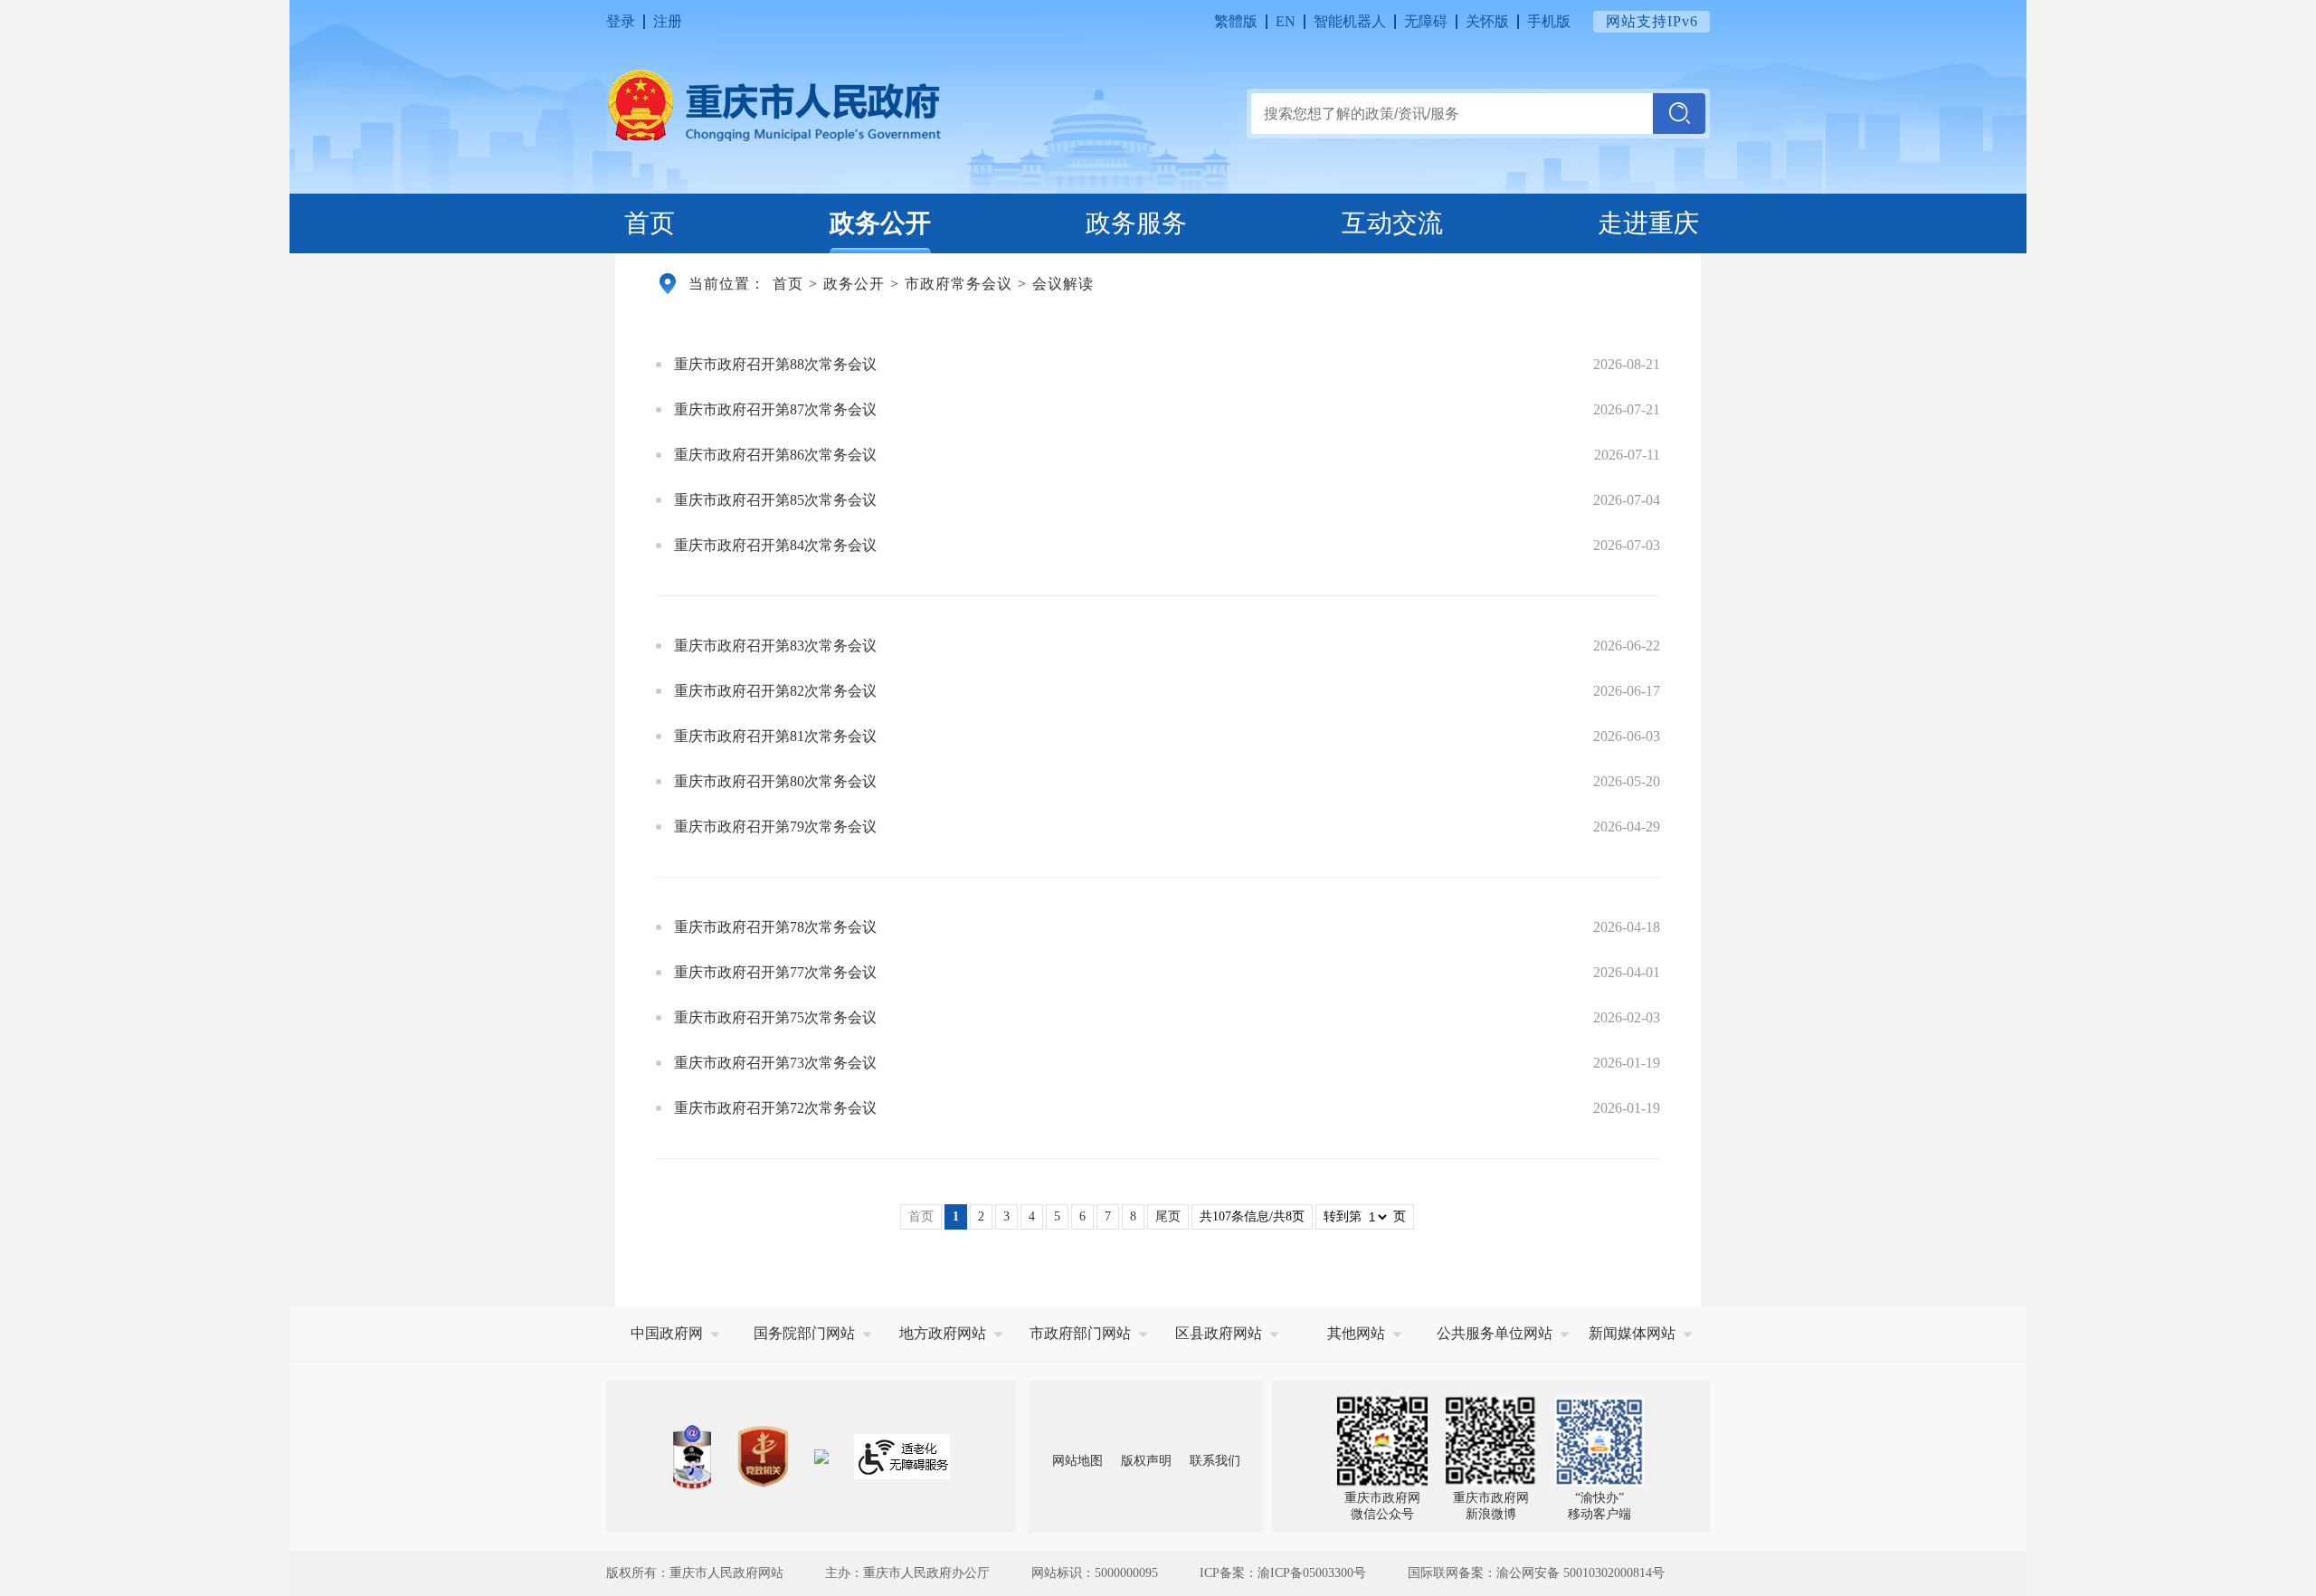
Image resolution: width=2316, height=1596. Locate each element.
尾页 (1168, 1216)
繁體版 (1236, 21)
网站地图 (1077, 1461)
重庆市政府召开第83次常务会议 (775, 646)
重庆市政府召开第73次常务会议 (775, 1063)
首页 (650, 223)
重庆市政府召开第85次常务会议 (775, 500)
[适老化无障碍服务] (902, 1457)
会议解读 (1063, 284)
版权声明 (1146, 1461)
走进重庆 (1648, 223)
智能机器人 (1350, 21)
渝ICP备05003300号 (1312, 1573)
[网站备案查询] (692, 1457)
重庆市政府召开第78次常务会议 (775, 927)
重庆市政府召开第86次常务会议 (775, 455)
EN (1286, 21)
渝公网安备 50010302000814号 (1580, 1573)
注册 (668, 21)
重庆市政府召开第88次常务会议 (775, 364)
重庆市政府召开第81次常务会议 (775, 736)
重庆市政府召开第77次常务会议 (775, 972)
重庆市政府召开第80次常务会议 (775, 781)
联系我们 (1215, 1461)
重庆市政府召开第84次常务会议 (775, 545)
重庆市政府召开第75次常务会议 (775, 1017)
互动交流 (1392, 223)
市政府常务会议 (959, 284)
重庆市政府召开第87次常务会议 (775, 409)
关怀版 (1487, 21)
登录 (621, 21)
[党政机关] (763, 1457)
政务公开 (880, 223)
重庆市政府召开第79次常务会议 (775, 826)
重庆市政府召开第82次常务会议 (775, 691)
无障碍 (1426, 21)
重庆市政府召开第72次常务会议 (775, 1108)
